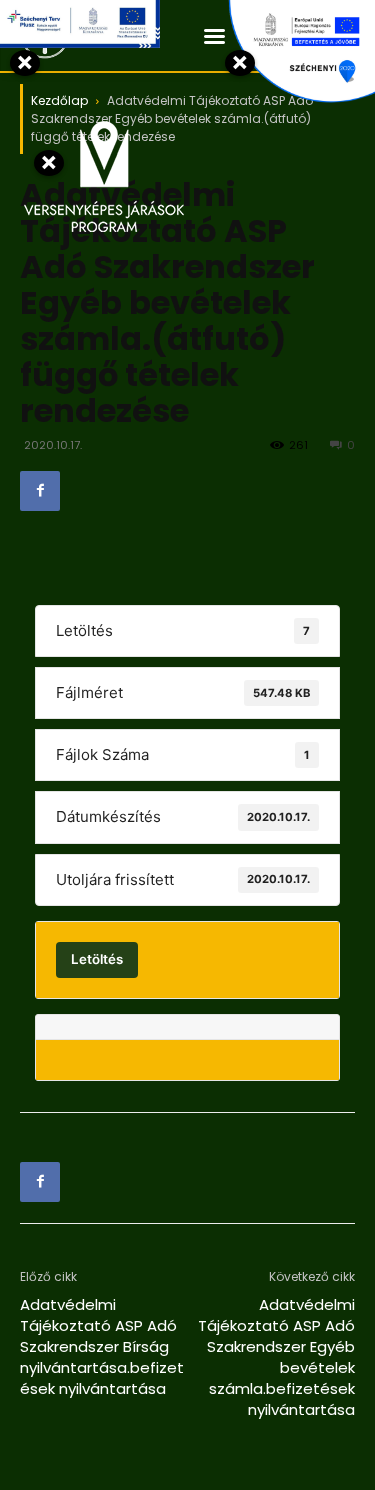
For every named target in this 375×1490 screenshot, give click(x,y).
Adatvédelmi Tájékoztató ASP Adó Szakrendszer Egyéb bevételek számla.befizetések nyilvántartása (276, 1357)
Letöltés (97, 959)
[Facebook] (40, 491)
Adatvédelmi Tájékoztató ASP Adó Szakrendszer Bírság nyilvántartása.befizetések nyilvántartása (102, 1346)
